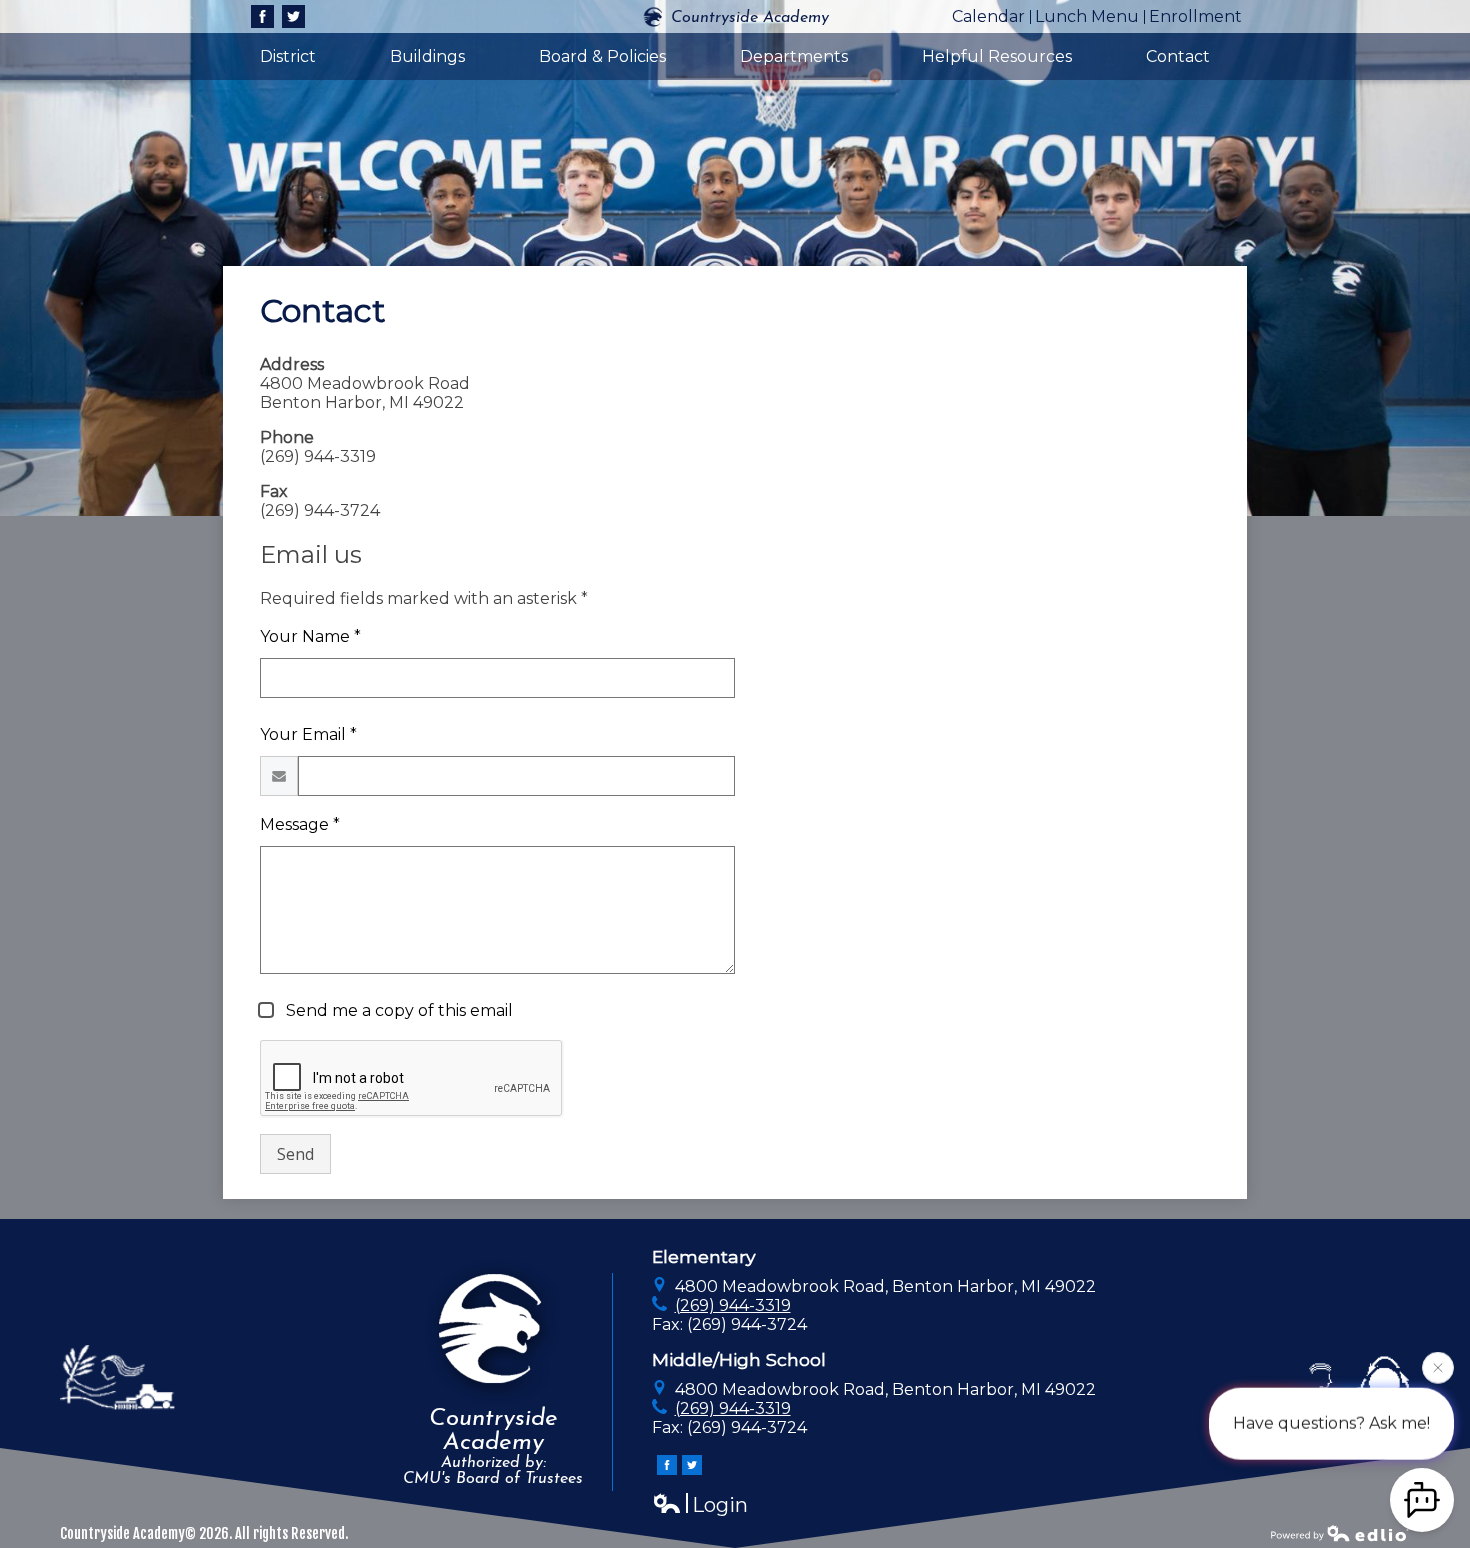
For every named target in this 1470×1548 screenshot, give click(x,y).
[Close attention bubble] (1438, 1363)
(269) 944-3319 (733, 1305)
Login (700, 1505)
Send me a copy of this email (397, 1010)
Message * (300, 824)
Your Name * (310, 636)
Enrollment (1195, 16)
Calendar (988, 16)
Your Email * (308, 734)
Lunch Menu (1087, 16)
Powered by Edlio (1340, 1533)
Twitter (293, 16)
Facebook (262, 16)
